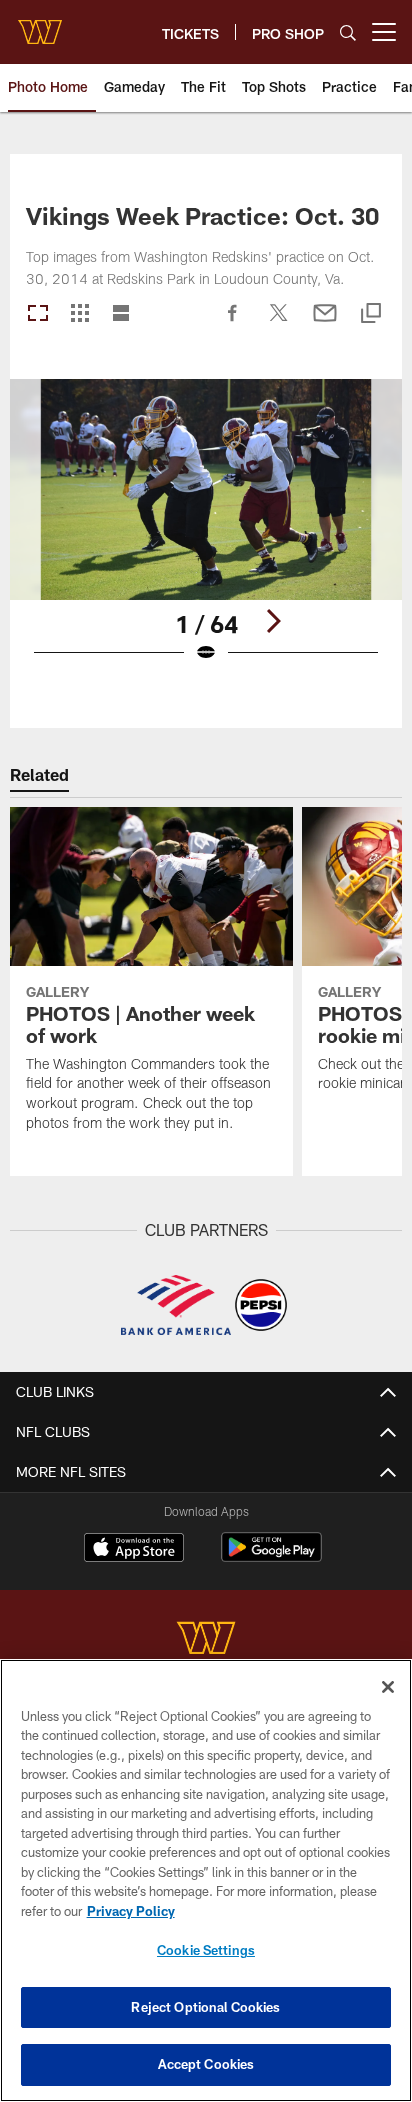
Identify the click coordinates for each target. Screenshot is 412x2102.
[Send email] (325, 323)
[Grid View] (79, 314)
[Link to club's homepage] (40, 24)
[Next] (273, 621)
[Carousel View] (38, 314)
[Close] (388, 1687)
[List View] (121, 314)
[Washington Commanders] (206, 1640)
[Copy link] (371, 314)
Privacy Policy (131, 1911)
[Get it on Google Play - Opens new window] (271, 1557)
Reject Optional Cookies (205, 2007)
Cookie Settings (206, 1950)
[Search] (348, 32)
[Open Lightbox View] (206, 533)
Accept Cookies (206, 2064)
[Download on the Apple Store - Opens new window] (134, 1550)
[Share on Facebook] (233, 323)
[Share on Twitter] (279, 323)
